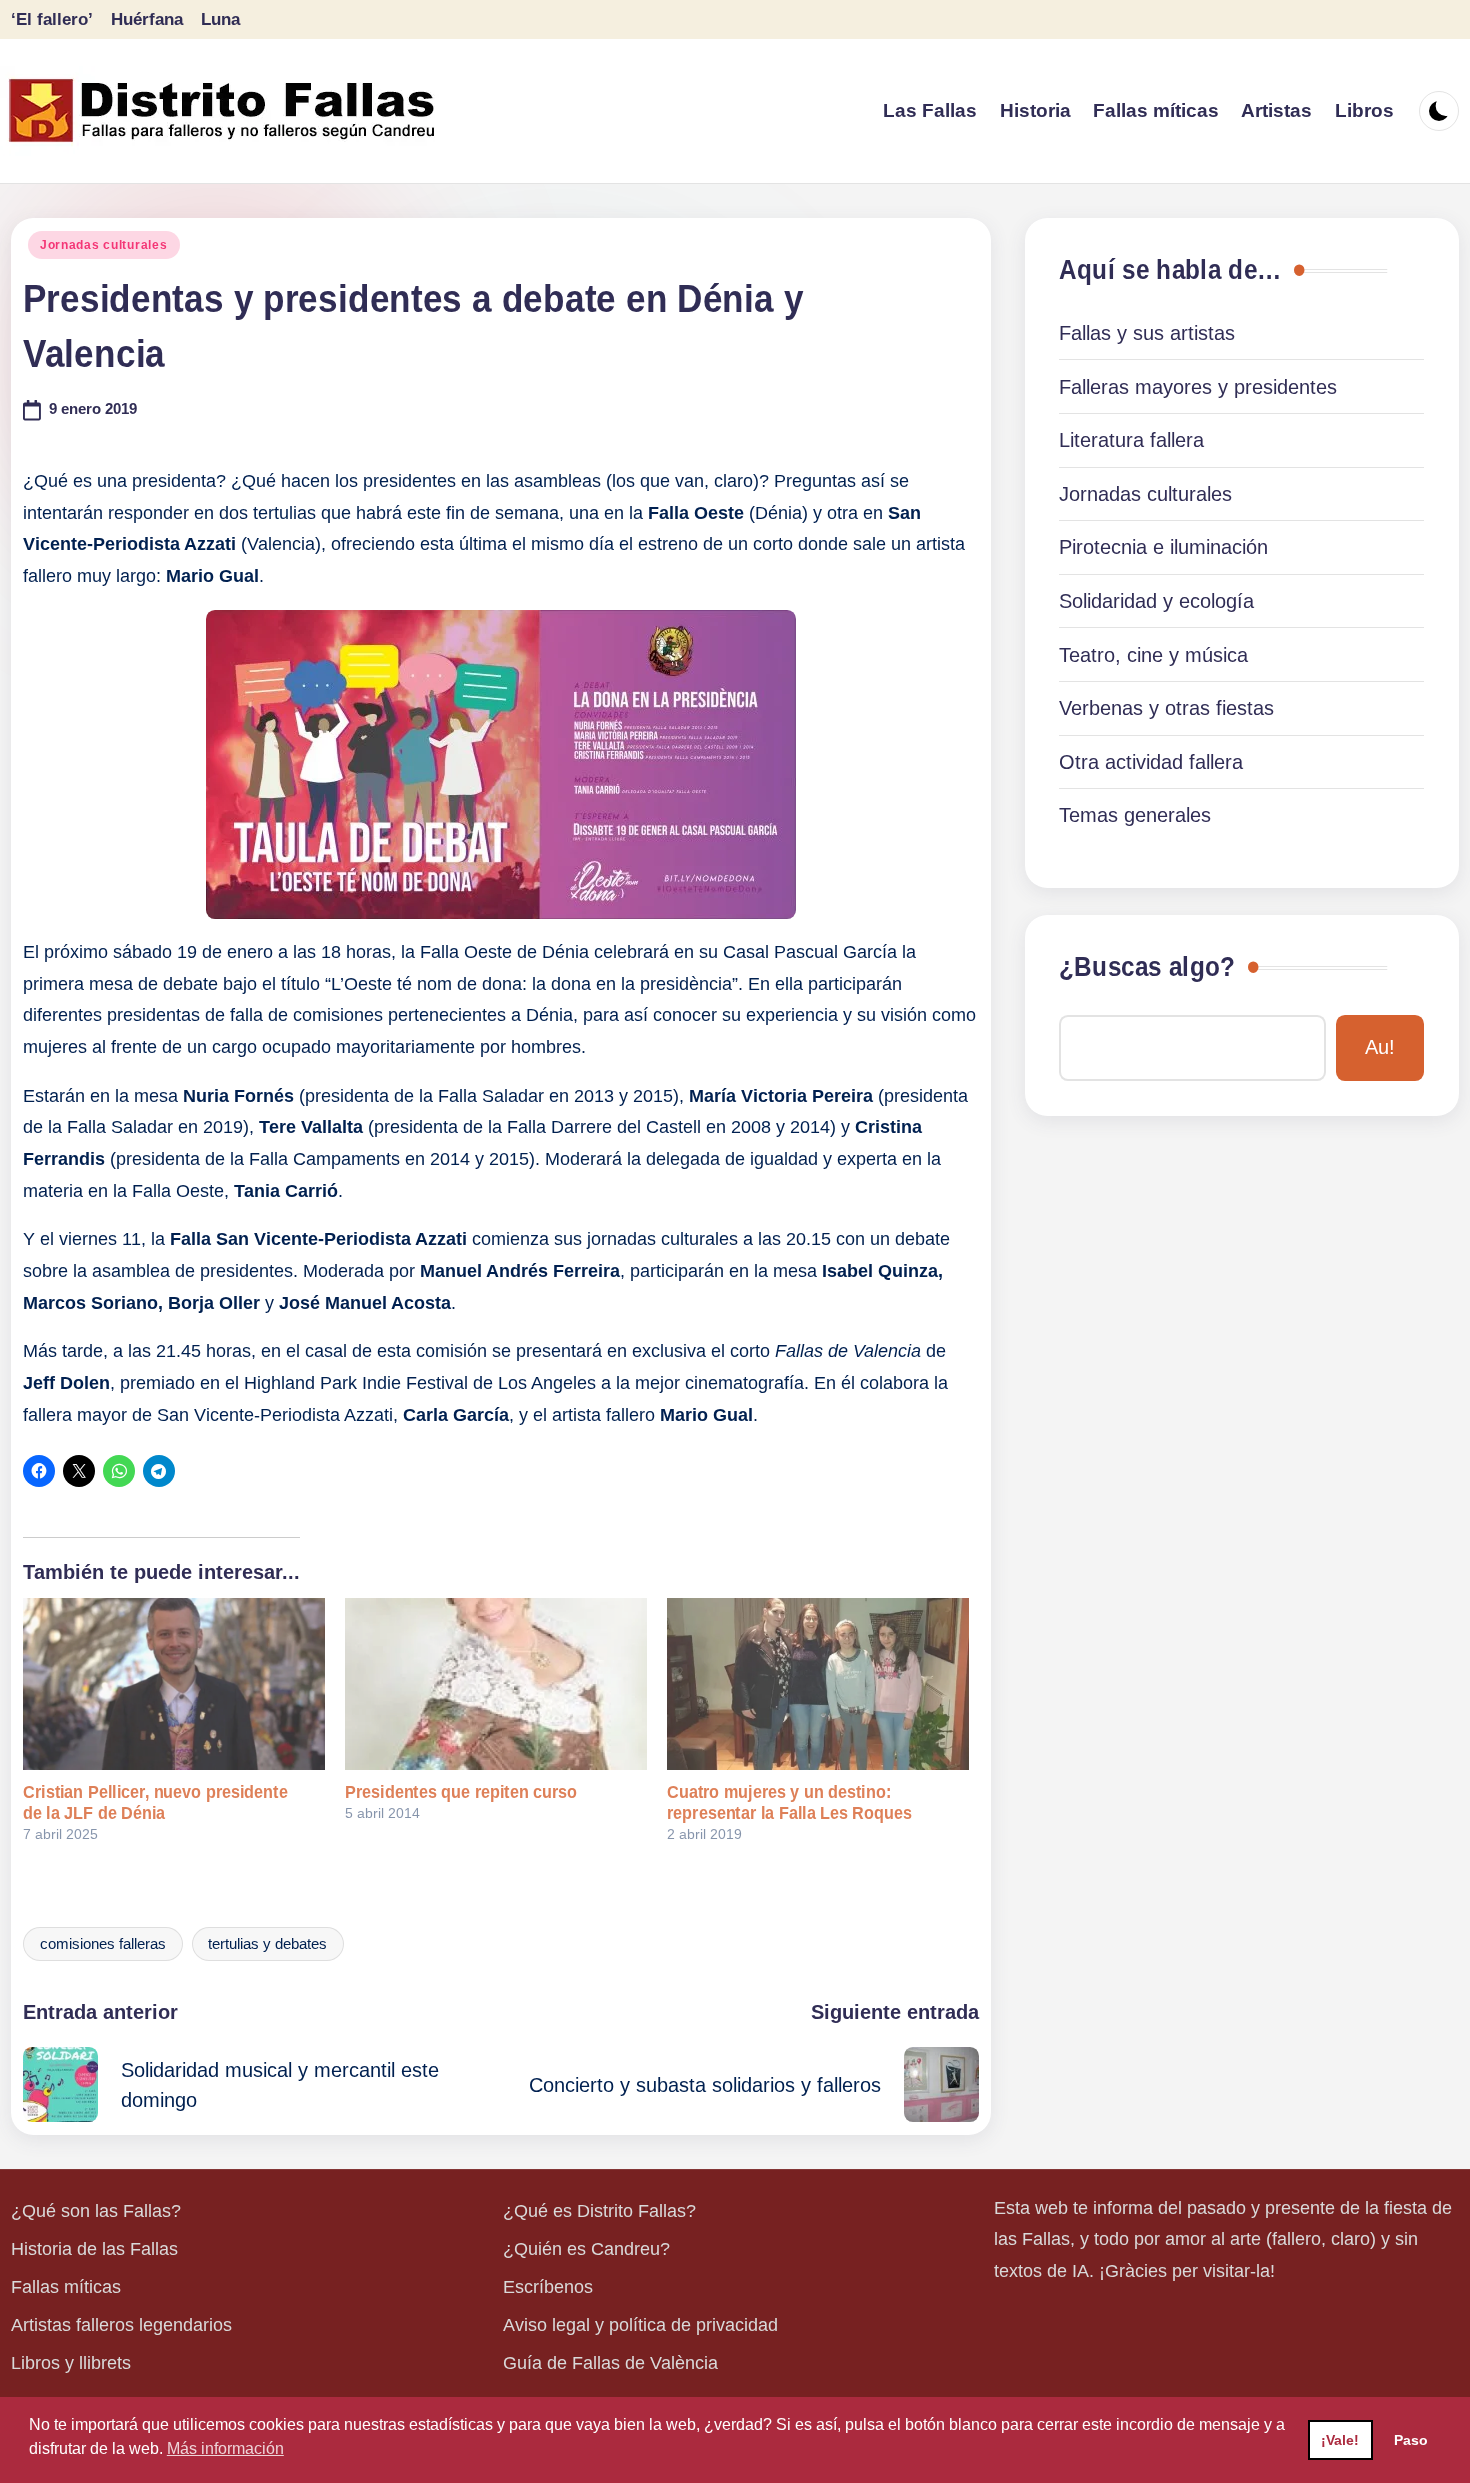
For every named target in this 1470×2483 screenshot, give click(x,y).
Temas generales (1135, 815)
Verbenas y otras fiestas (1166, 708)
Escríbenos (548, 2287)
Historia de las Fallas (94, 2249)
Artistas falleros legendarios (121, 2325)
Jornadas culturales (104, 245)
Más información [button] (225, 2448)
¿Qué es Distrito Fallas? (599, 2211)
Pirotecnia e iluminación (1163, 547)
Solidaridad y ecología (1156, 601)
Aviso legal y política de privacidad (640, 2325)
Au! (1380, 1047)
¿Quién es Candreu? (586, 2249)
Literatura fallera (1131, 440)
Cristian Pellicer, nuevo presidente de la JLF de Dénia (155, 1802)
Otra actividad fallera (1151, 762)
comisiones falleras (103, 1944)
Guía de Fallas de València (610, 2363)
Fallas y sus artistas (1147, 333)
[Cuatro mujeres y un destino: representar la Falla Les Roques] (818, 1684)
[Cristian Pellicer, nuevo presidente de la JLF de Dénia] (174, 1684)
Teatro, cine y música (1153, 655)
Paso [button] (1411, 2440)
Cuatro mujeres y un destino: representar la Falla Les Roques (789, 1802)
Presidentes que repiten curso (461, 1792)
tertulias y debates (267, 1944)
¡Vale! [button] (1340, 2440)
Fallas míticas (66, 2287)
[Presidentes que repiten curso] (496, 1684)
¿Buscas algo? (1147, 967)
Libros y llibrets (71, 2363)
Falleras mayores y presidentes (1198, 387)
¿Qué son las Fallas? (96, 2211)
